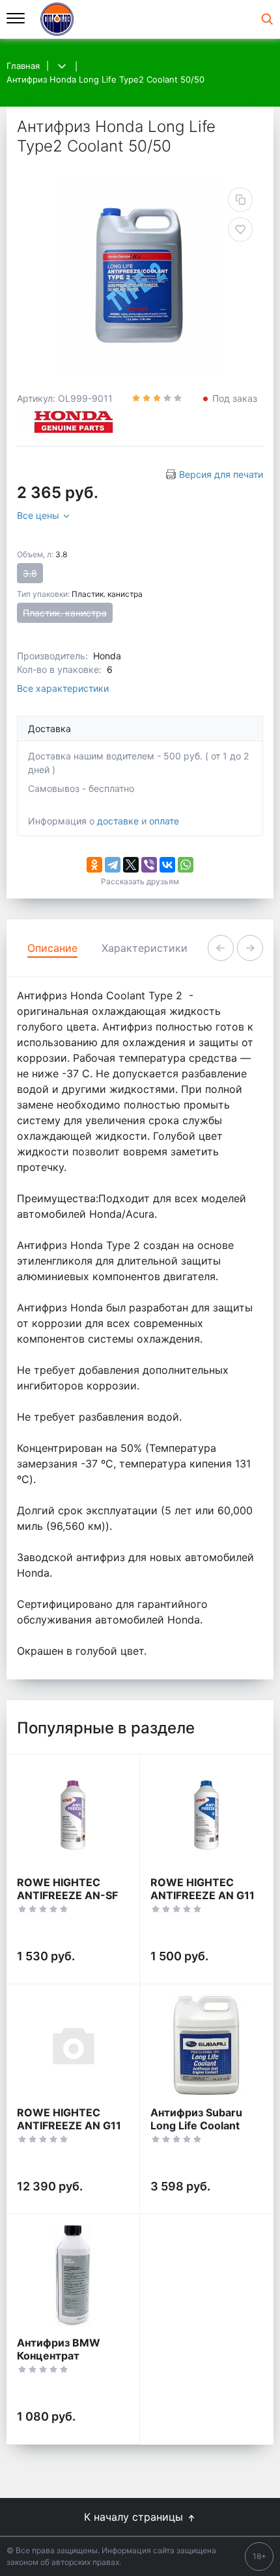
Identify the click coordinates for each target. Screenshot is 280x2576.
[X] (131, 865)
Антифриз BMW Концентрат (59, 2349)
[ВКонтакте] (167, 865)
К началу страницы (135, 2517)
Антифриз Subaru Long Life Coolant (196, 2119)
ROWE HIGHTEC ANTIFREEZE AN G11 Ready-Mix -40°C (69, 2125)
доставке (118, 821)
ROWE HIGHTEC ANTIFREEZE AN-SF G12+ (67, 1895)
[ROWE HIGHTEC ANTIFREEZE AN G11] (206, 1815)
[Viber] (149, 865)
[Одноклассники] (94, 865)
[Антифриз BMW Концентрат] (73, 2275)
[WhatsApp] (186, 865)
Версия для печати (221, 474)
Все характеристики (63, 688)
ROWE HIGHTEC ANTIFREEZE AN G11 (203, 1889)
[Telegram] (113, 865)
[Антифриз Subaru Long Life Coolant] (206, 2045)
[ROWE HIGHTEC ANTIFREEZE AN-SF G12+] (73, 1815)
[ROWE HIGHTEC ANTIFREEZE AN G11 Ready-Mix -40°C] (73, 2045)
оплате (164, 821)
